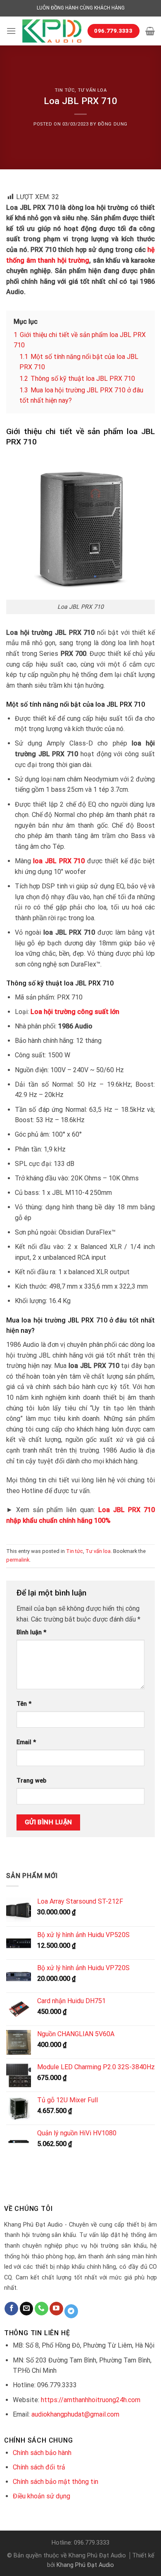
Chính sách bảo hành (42, 2453)
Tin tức (65, 90)
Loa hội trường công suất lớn (75, 1012)
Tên (24, 1704)
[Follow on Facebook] (11, 2309)
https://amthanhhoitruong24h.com (91, 2400)
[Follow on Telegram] (71, 2311)
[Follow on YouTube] (56, 2309)
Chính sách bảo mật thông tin (56, 2482)
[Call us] (41, 2309)
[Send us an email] (27, 2309)
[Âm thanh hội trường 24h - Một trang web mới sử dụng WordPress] (52, 31)
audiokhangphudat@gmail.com (75, 2414)
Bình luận (31, 1632)
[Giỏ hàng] (150, 31)
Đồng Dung (113, 124)
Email (26, 1742)
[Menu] (11, 31)
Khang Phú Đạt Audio (85, 2565)
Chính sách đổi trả (39, 2467)
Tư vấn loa (92, 90)
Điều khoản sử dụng (41, 2496)
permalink (18, 1560)
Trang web (31, 1781)
